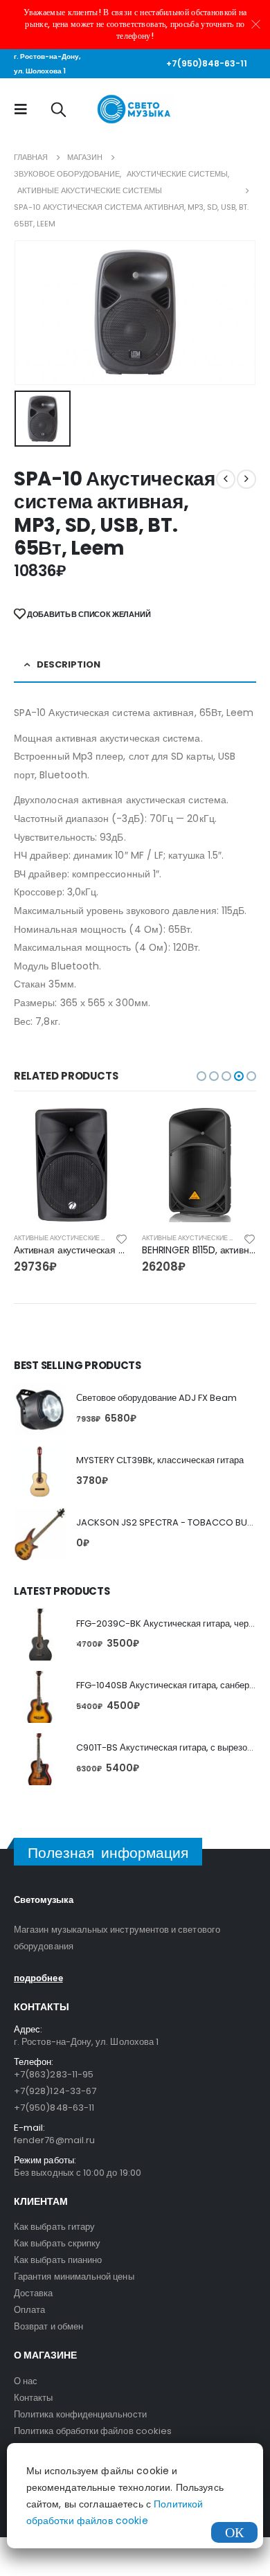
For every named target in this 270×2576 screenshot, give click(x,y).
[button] (201, 1076)
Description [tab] (69, 664)
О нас (26, 2381)
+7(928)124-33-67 (55, 2091)
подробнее (38, 1978)
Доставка (34, 2293)
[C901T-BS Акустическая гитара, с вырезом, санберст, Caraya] (40, 1759)
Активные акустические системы (74, 1238)
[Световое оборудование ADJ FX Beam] (40, 1410)
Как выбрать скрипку (57, 2243)
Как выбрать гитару (54, 2227)
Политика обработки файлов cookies (93, 2431)
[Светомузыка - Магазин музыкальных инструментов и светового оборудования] (135, 109)
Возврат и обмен (48, 2326)
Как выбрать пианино (58, 2260)
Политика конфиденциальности (80, 2414)
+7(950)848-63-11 (207, 63)
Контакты (34, 2398)
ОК (234, 2532)
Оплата (29, 2310)
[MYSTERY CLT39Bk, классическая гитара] (40, 1472)
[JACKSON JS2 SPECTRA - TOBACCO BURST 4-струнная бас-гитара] (40, 1534)
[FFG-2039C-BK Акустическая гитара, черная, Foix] (40, 1635)
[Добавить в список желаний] (122, 1238)
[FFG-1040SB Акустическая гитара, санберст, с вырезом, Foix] (40, 1697)
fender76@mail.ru (54, 2140)
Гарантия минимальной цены (74, 2277)
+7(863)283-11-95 (54, 2074)
